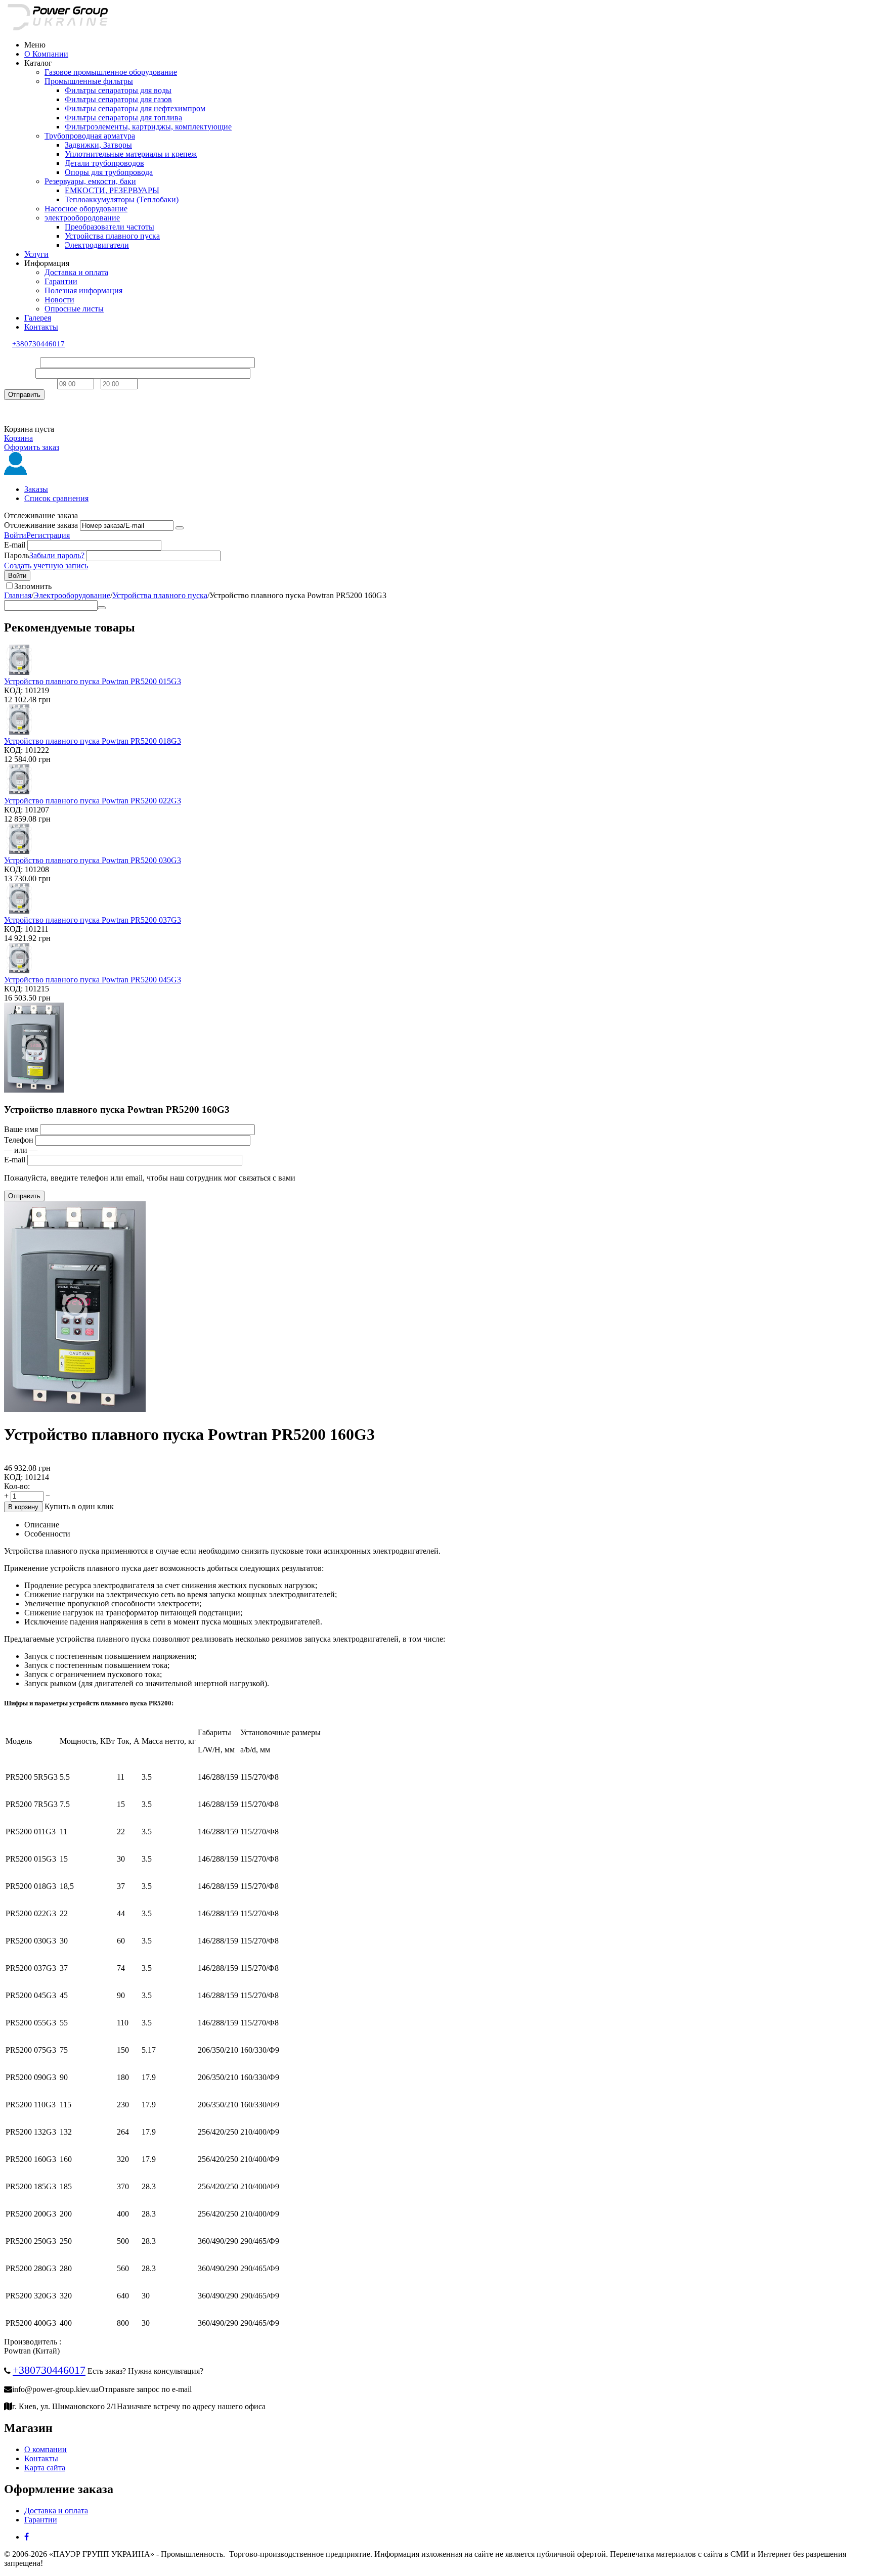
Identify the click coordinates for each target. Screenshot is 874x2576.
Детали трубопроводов (104, 163)
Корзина (18, 438)
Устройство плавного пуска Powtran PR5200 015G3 (93, 681)
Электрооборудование (72, 595)
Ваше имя (21, 362)
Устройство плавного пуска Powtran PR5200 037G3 (93, 920)
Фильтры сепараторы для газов (118, 99)
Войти (15, 535)
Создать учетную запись (46, 566)
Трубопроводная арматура (90, 136)
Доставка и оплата (76, 272)
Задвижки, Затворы (98, 145)
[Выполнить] (180, 528)
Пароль (17, 555)
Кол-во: (17, 1486)
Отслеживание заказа (41, 525)
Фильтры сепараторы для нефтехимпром (135, 108)
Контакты (41, 327)
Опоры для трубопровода (109, 172)
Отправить (24, 395)
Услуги (36, 254)
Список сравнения (56, 498)
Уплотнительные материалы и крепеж (131, 154)
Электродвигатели (97, 245)
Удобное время (30, 383)
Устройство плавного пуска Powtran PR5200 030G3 (93, 860)
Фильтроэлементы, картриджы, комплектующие (148, 127)
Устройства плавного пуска (112, 236)
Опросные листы (74, 309)
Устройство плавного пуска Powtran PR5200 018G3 (93, 741)
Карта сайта (45, 2468)
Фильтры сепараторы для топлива (123, 118)
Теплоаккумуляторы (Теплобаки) (122, 199)
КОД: (13, 690)
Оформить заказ (32, 447)
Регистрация (48, 535)
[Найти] (102, 608)
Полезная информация (83, 290)
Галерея (38, 318)
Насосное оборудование (86, 209)
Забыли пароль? (57, 555)
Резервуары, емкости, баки (90, 181)
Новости (59, 300)
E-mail (15, 545)
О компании (46, 2449)
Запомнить (33, 586)
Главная (18, 595)
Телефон (19, 373)
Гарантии (61, 281)
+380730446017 (38, 344)
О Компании (46, 54)
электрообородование (82, 218)
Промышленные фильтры (89, 81)
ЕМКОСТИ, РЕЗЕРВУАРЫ (112, 190)
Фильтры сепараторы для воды (118, 90)
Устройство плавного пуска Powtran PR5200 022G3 (93, 801)
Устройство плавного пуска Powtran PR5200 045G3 (93, 980)
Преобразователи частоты (110, 227)
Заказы (36, 489)
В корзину (23, 1507)
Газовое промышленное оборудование (111, 72)
